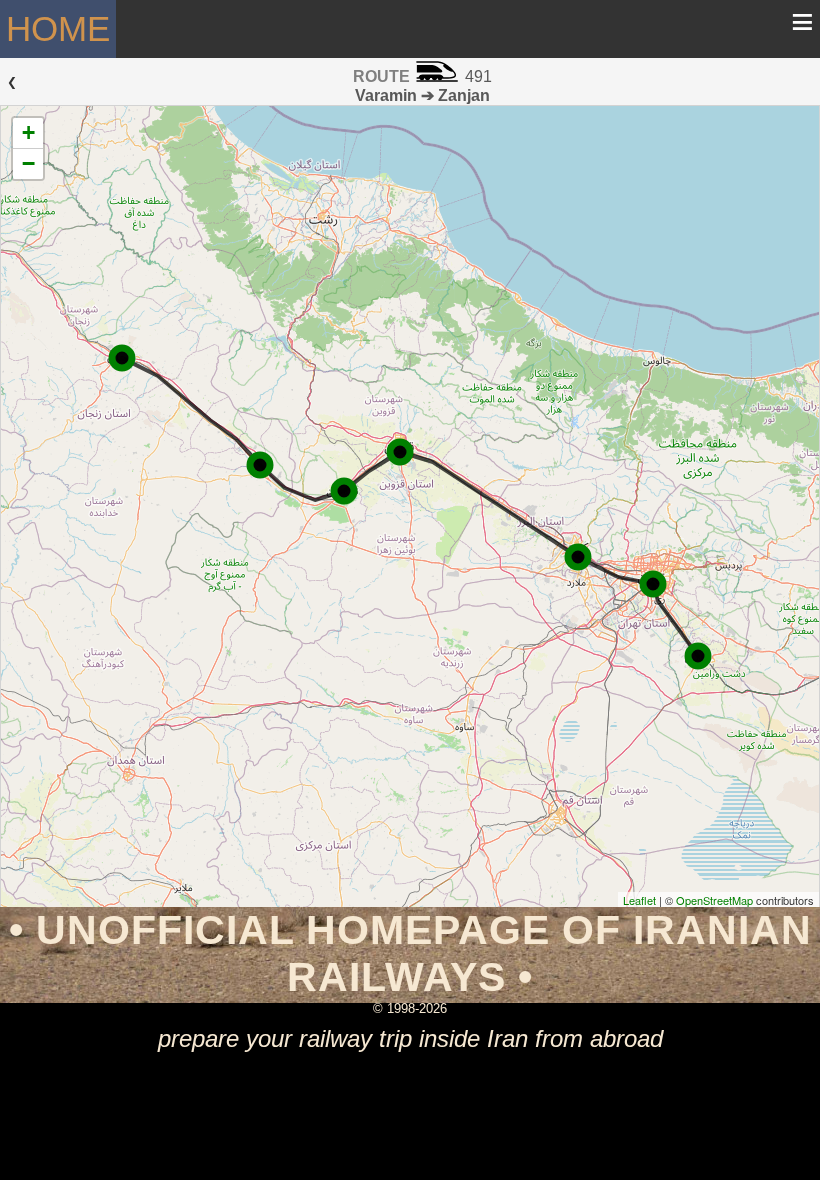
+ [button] (28, 132)
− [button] (28, 163)
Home (58, 29)
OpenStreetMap (714, 900)
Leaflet (639, 900)
